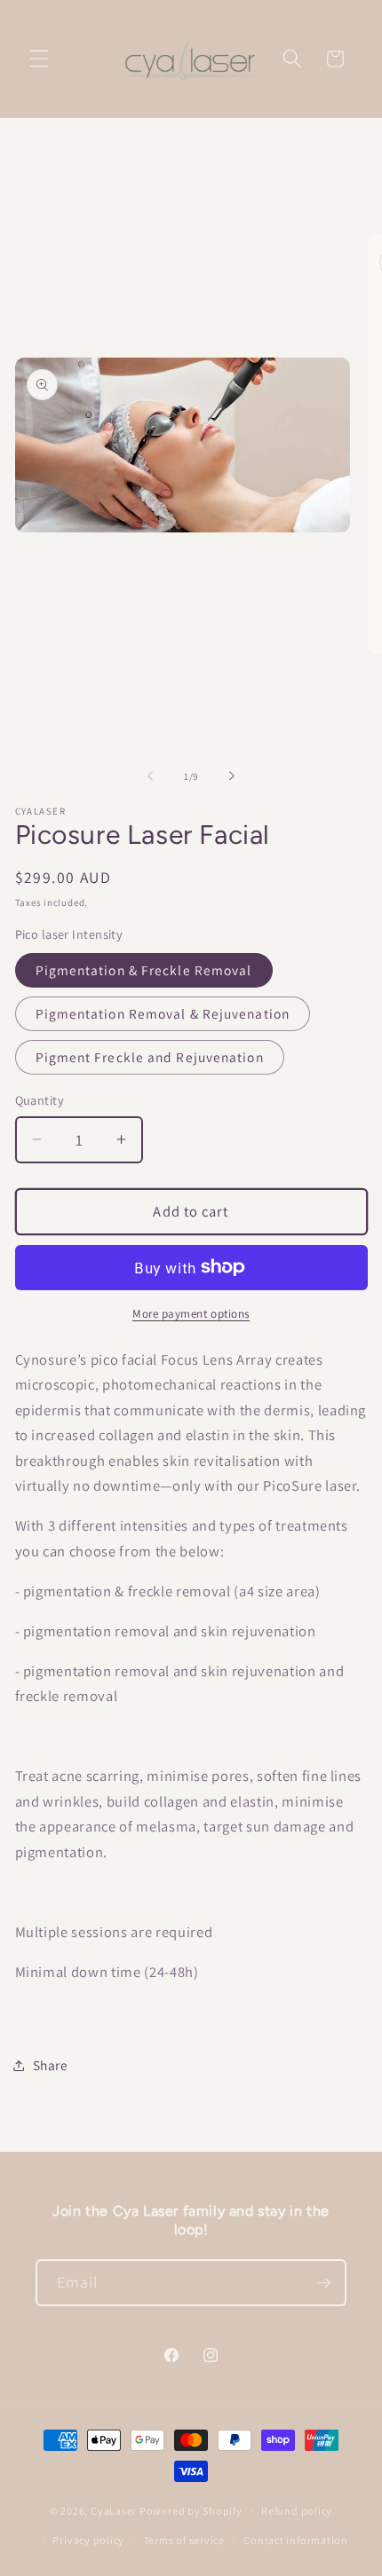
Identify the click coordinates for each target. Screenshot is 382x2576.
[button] (39, 59)
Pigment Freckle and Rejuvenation (150, 1057)
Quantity (40, 1100)
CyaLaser (114, 2511)
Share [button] (51, 2065)
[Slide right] (232, 776)
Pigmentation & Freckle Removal (144, 970)
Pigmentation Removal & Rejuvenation (163, 1013)
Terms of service (184, 2540)
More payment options (191, 1314)
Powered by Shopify (191, 2511)
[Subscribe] (323, 2283)
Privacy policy (88, 2540)
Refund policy (297, 2511)
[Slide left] (150, 776)
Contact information (296, 2540)
